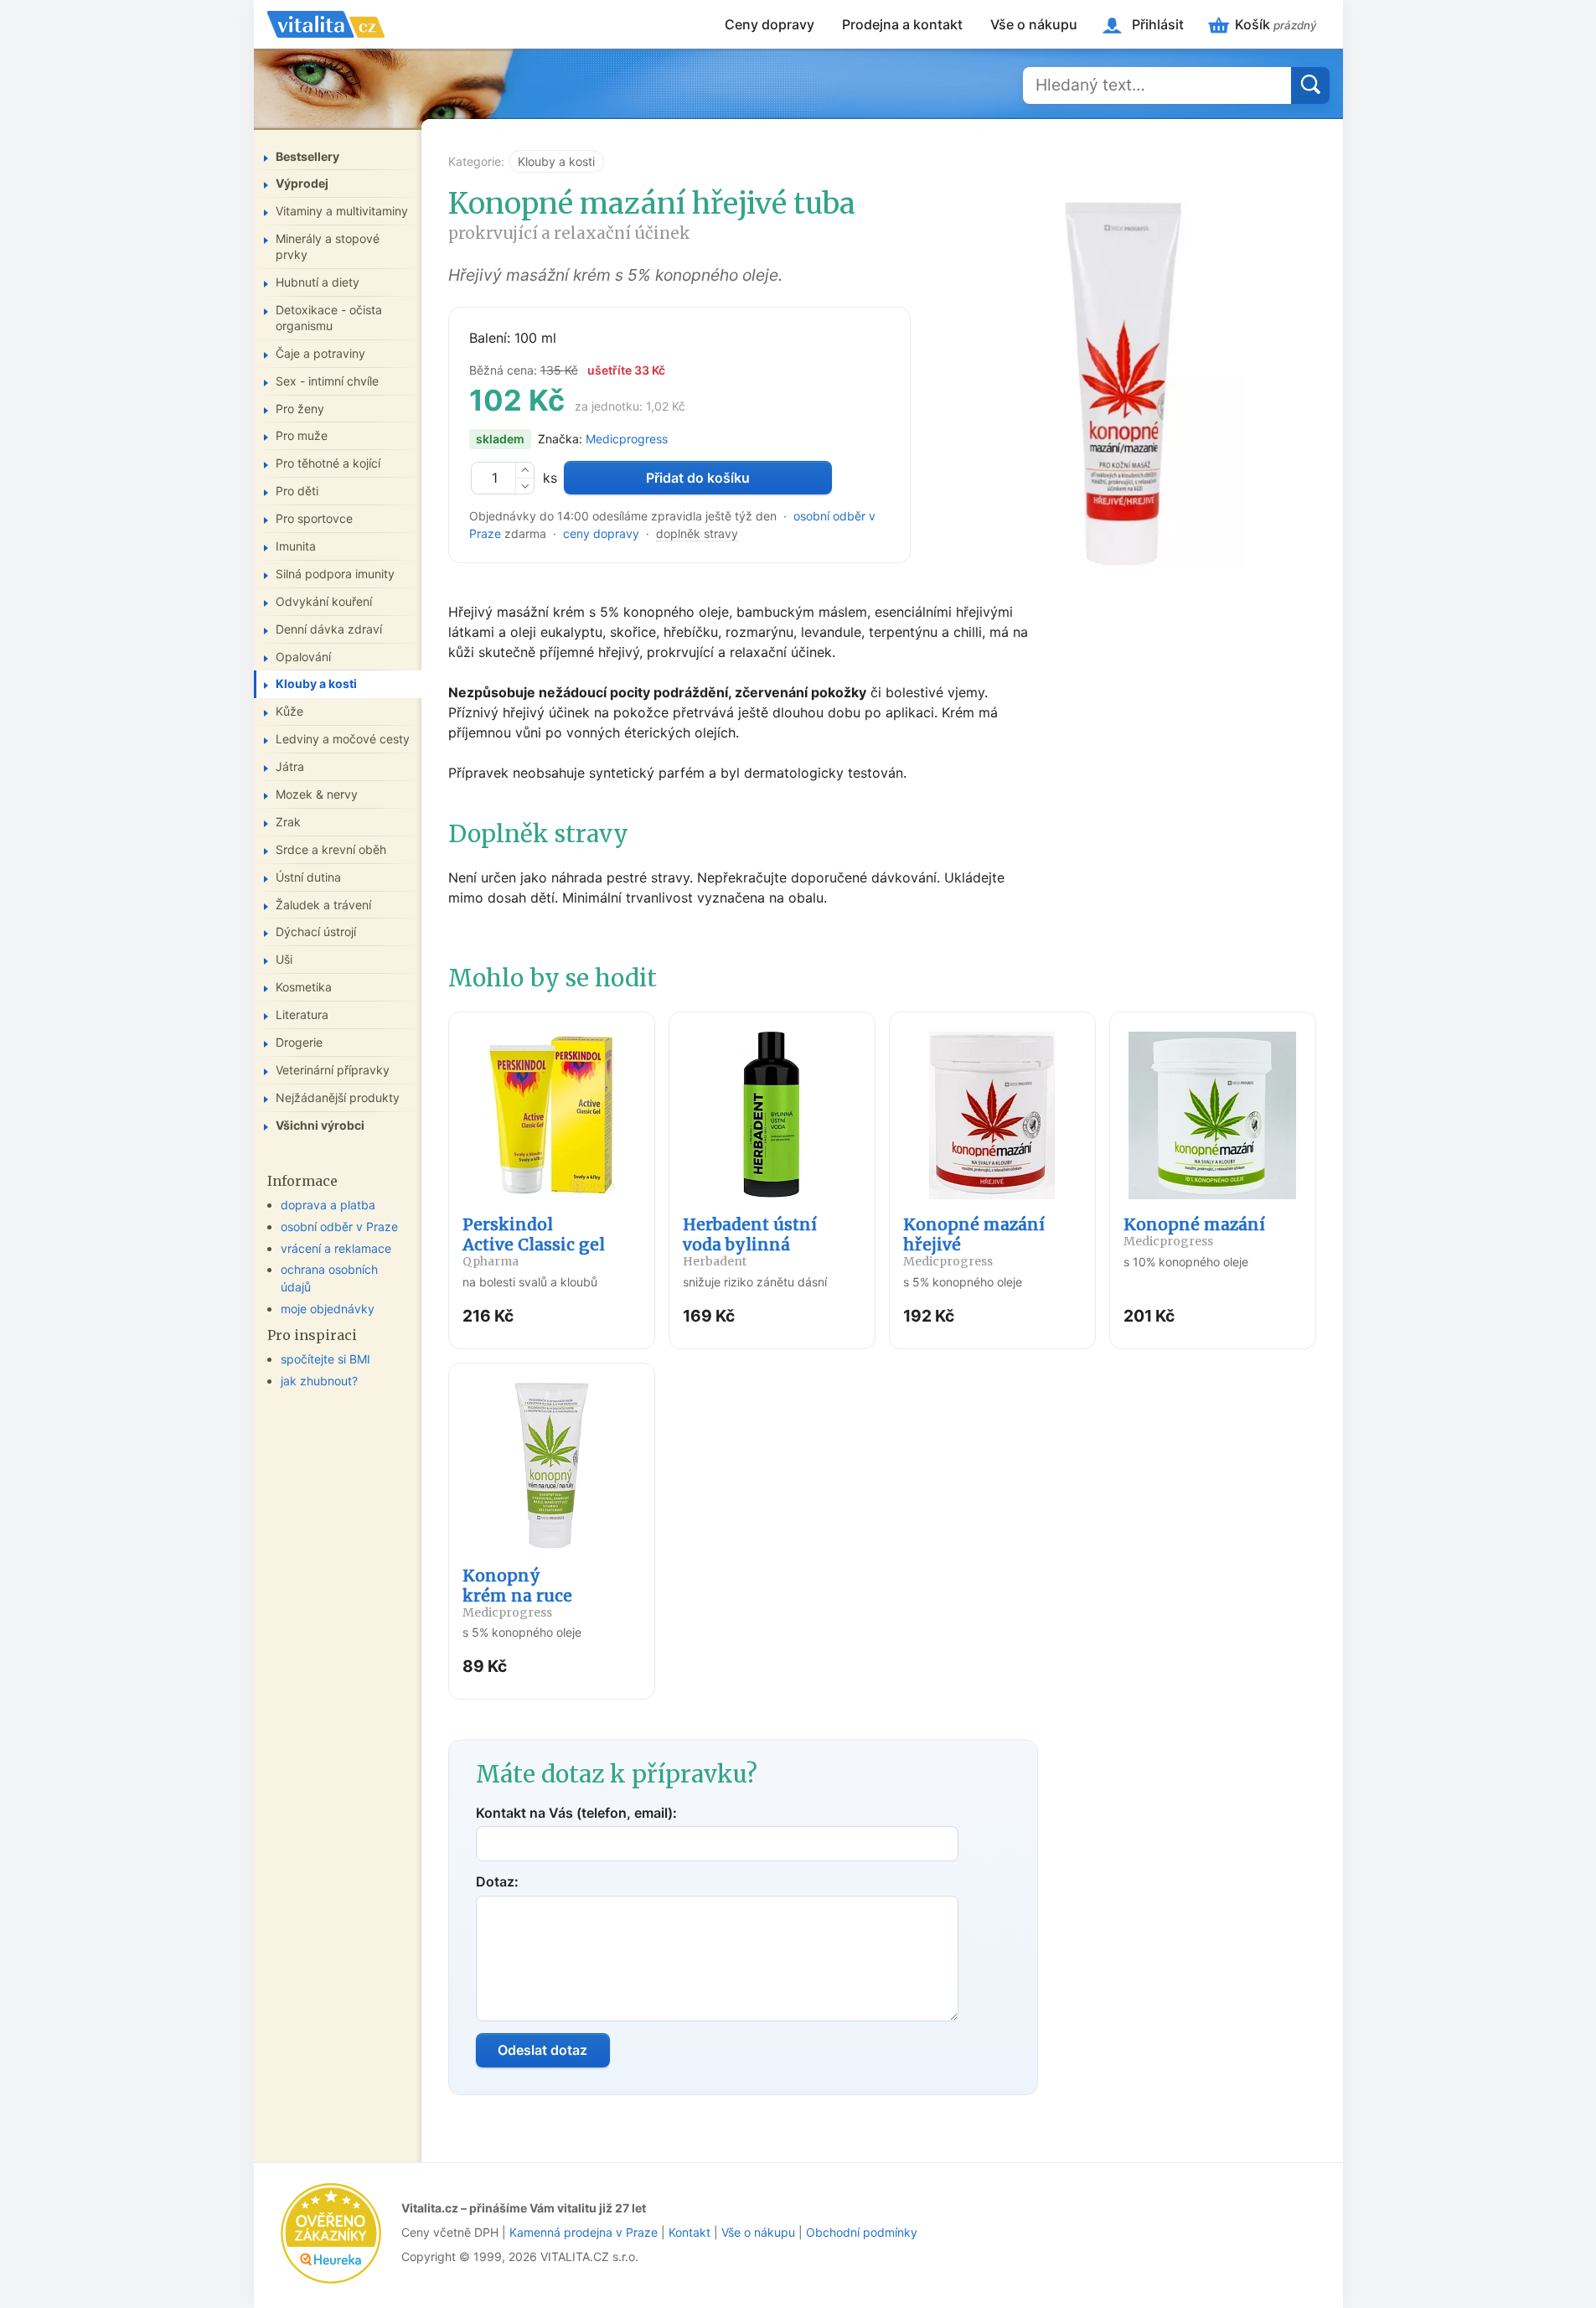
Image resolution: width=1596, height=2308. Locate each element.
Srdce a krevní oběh (331, 849)
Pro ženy (300, 409)
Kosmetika (304, 987)
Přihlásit (1158, 24)
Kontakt (690, 2232)
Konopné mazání (1194, 1232)
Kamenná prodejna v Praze (584, 2232)
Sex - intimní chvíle (327, 381)
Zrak (288, 822)
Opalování (303, 657)
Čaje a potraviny (320, 353)
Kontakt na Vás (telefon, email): (576, 1813)
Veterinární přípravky (333, 1070)
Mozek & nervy (317, 794)
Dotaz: (497, 1881)
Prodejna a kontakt (902, 24)
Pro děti (297, 491)
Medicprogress (627, 439)
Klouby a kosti (556, 161)
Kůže (289, 711)
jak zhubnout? (319, 1381)
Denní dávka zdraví (329, 629)
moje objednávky (328, 1309)
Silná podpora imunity (335, 574)
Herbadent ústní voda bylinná (750, 1242)
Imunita (296, 546)
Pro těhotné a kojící (328, 463)
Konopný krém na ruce (517, 1593)
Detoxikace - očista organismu (329, 318)
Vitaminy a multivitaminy (342, 211)
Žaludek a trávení (323, 905)
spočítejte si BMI (325, 1359)
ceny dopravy (601, 533)
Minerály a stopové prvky (328, 246)
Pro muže (302, 435)
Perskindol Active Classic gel (534, 1242)
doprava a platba (328, 1205)
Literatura (302, 1014)
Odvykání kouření (324, 601)
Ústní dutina (308, 877)
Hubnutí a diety (318, 282)
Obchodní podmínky (862, 2232)
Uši (284, 959)
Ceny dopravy (770, 24)
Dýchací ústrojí (316, 931)
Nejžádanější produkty (338, 1097)
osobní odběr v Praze (339, 1226)
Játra (290, 766)
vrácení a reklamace (336, 1248)
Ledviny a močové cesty (343, 739)
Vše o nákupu (1034, 24)
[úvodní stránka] (326, 24)
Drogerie (299, 1042)
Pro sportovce (314, 518)
